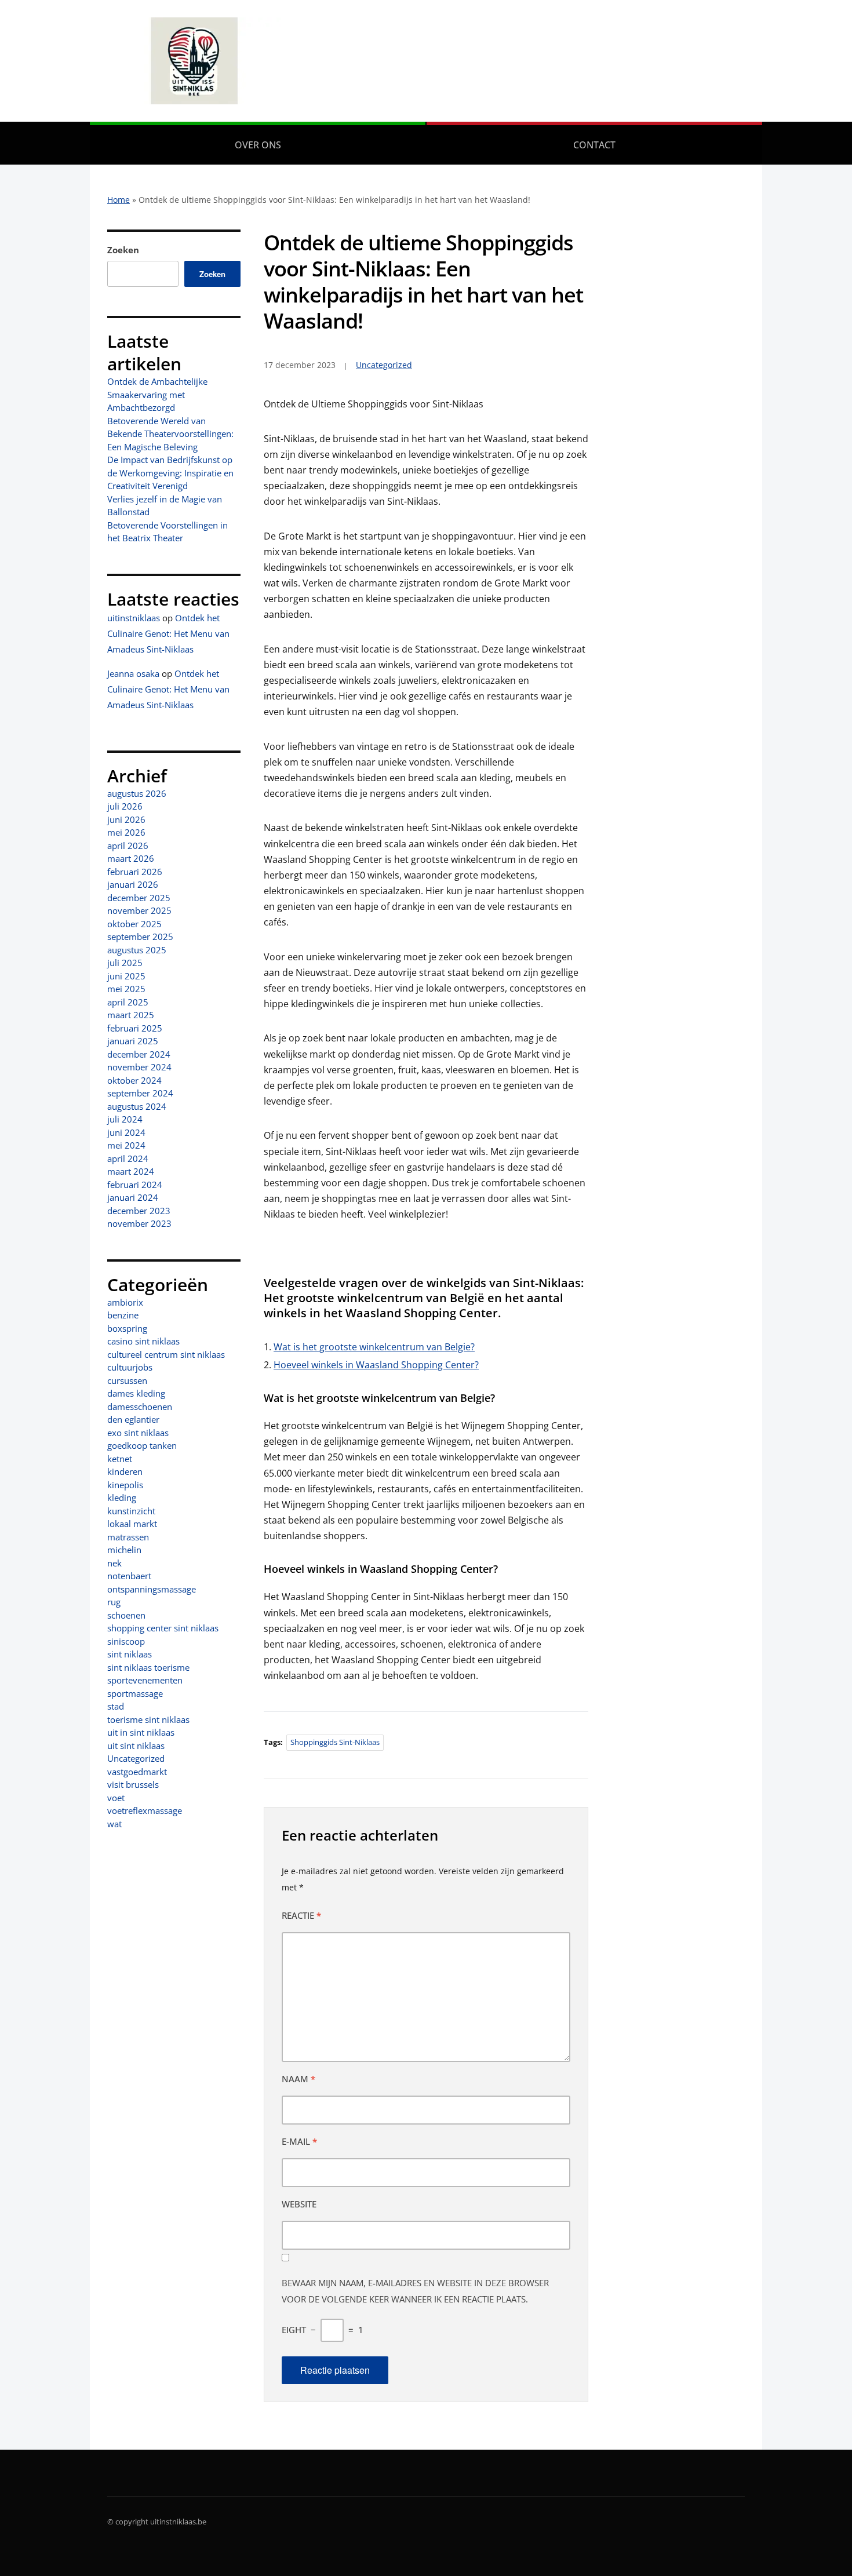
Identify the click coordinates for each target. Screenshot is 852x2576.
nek (114, 1563)
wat (114, 1824)
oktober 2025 (134, 924)
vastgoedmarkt (137, 1772)
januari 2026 (133, 884)
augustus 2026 (137, 793)
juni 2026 (126, 819)
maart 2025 (131, 1015)
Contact (594, 145)
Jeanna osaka (133, 673)
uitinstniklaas (134, 618)
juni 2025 (126, 976)
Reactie (301, 1915)
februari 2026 (135, 872)
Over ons (258, 145)
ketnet (120, 1459)
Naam (298, 2079)
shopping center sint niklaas (163, 1628)
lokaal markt (132, 1524)
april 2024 (128, 1158)
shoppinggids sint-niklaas (335, 1742)
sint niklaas (130, 1654)
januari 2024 (133, 1197)
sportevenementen (145, 1680)
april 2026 (128, 846)
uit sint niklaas (136, 1746)
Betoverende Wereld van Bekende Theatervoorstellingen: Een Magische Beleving (170, 434)
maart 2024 (131, 1171)
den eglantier (133, 1419)
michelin (124, 1550)
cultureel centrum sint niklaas (166, 1354)
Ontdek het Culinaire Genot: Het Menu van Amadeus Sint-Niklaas (168, 633)
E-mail (299, 2141)
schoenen (126, 1615)
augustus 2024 (137, 1106)
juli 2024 (125, 1119)
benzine (123, 1315)
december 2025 (139, 898)
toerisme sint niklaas (148, 1719)
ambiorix (125, 1302)
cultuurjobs (130, 1367)
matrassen (128, 1537)
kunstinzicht (131, 1511)
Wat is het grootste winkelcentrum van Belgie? (374, 1347)
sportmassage (135, 1693)
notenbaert (129, 1576)
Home (119, 200)
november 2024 (139, 1067)
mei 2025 (126, 989)
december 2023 (139, 1211)
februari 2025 (135, 1028)
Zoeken (123, 250)
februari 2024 (135, 1185)
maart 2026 (131, 858)
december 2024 (139, 1054)
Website (299, 2204)
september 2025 (140, 937)
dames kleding (136, 1393)
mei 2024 (126, 1145)
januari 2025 (133, 1041)
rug (114, 1602)
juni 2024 (126, 1132)
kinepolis (125, 1485)
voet (116, 1798)
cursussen (127, 1380)
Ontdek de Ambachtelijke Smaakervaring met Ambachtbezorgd (157, 394)
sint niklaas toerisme (148, 1667)
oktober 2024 (134, 1080)
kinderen (125, 1471)
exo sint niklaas (138, 1433)
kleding (122, 1497)
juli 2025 (125, 963)
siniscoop (126, 1641)
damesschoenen (140, 1407)
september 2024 (140, 1093)
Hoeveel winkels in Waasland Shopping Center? (376, 1365)
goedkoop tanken (142, 1445)
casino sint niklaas (143, 1341)
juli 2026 (125, 806)
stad (116, 1706)
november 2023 (139, 1223)
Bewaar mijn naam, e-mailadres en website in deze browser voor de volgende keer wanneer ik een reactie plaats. (415, 2291)
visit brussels (133, 1784)
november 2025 (139, 910)
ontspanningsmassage (152, 1589)
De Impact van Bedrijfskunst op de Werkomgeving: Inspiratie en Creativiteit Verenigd (170, 473)
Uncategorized (136, 1758)
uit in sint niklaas (141, 1732)
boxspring (127, 1328)
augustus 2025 (137, 950)
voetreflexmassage (145, 1810)
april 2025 (128, 1002)
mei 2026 (126, 832)
